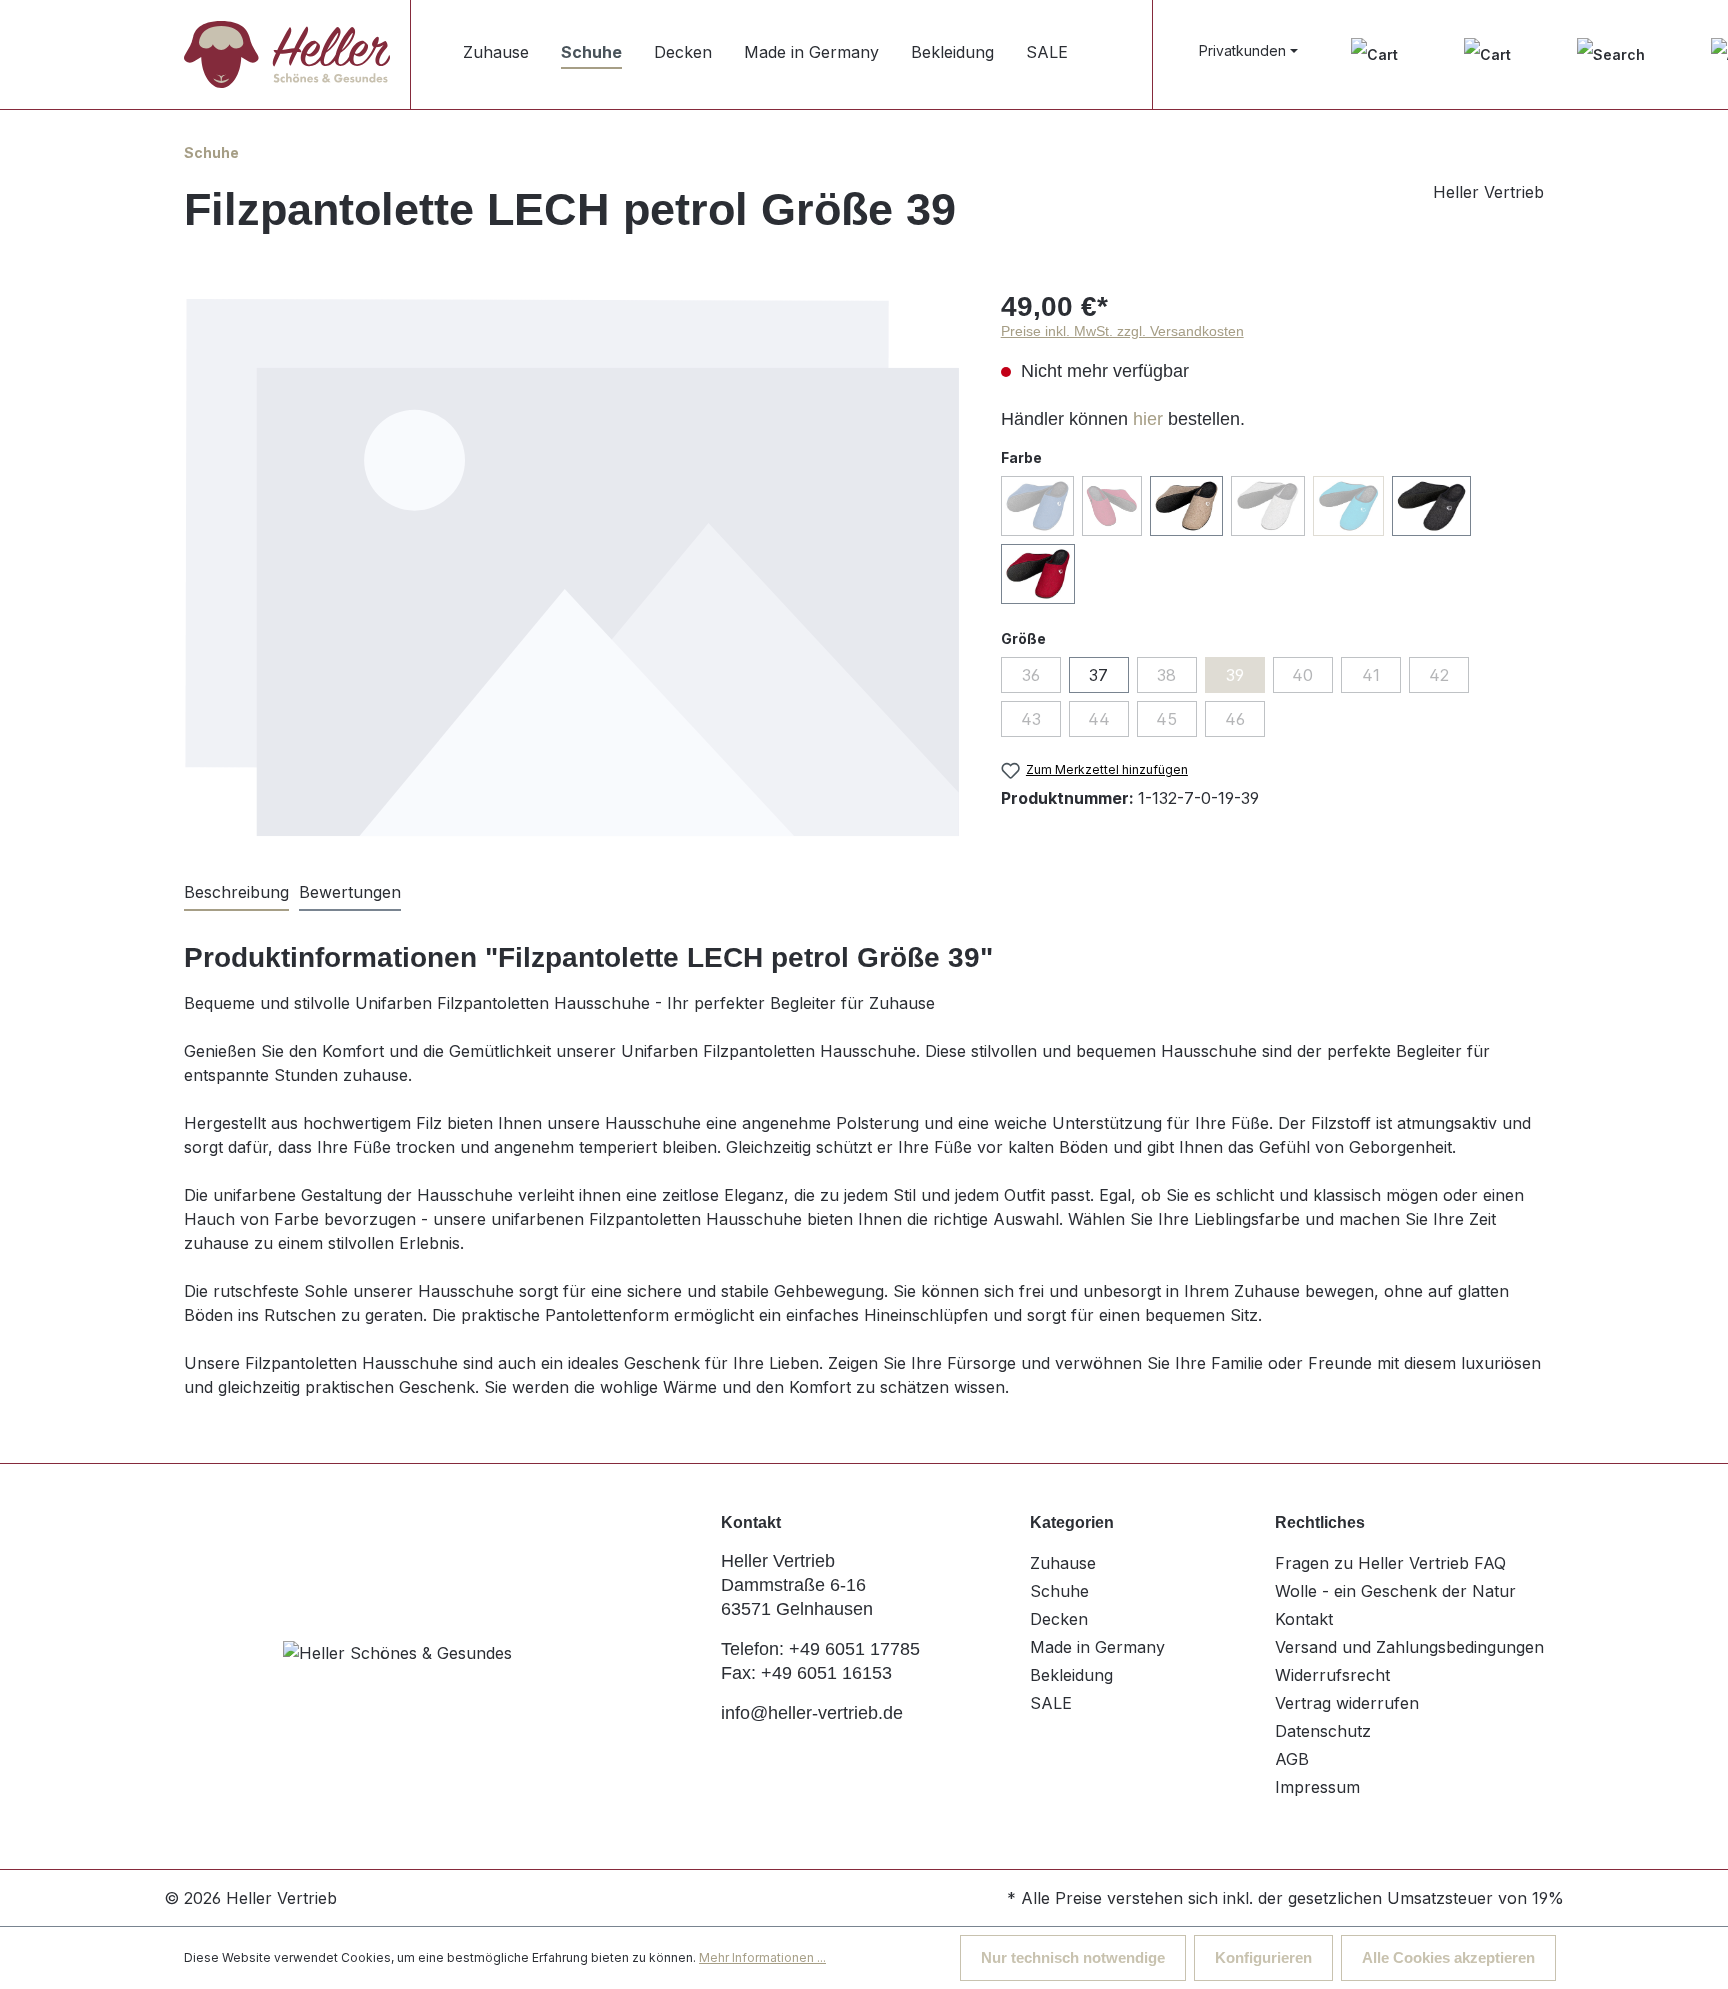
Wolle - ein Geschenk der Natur (1395, 1591)
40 (1302, 675)
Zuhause (1063, 1563)
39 (1235, 675)
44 (1099, 719)
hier (1148, 419)
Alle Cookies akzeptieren (1448, 1957)
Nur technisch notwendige (1073, 1957)
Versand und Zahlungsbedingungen (1409, 1647)
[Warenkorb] (1487, 54)
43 (1031, 719)
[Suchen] (1611, 54)
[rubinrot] (1038, 574)
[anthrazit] (1431, 506)
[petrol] (1348, 506)
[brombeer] (1112, 506)
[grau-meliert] (1267, 506)
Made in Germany (1097, 1647)
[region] (572, 567)
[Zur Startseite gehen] (287, 54)
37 (1098, 675)
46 (1235, 719)
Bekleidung (1071, 1675)
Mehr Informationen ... (762, 1957)
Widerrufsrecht (1332, 1675)
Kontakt (1304, 1619)
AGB (1292, 1759)
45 (1166, 719)
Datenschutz (1323, 1731)
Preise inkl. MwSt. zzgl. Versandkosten (1122, 331)
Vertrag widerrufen (1347, 1703)
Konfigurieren (1263, 1957)
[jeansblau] (1037, 506)
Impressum (1317, 1787)
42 (1439, 675)
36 (1031, 675)
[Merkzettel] (1374, 54)
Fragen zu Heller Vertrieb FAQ (1390, 1563)
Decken (1059, 1619)
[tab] (236, 893)
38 (1166, 675)
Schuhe (1059, 1591)
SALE (1051, 1703)
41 (1371, 675)
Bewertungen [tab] (350, 892)
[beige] (1186, 506)
